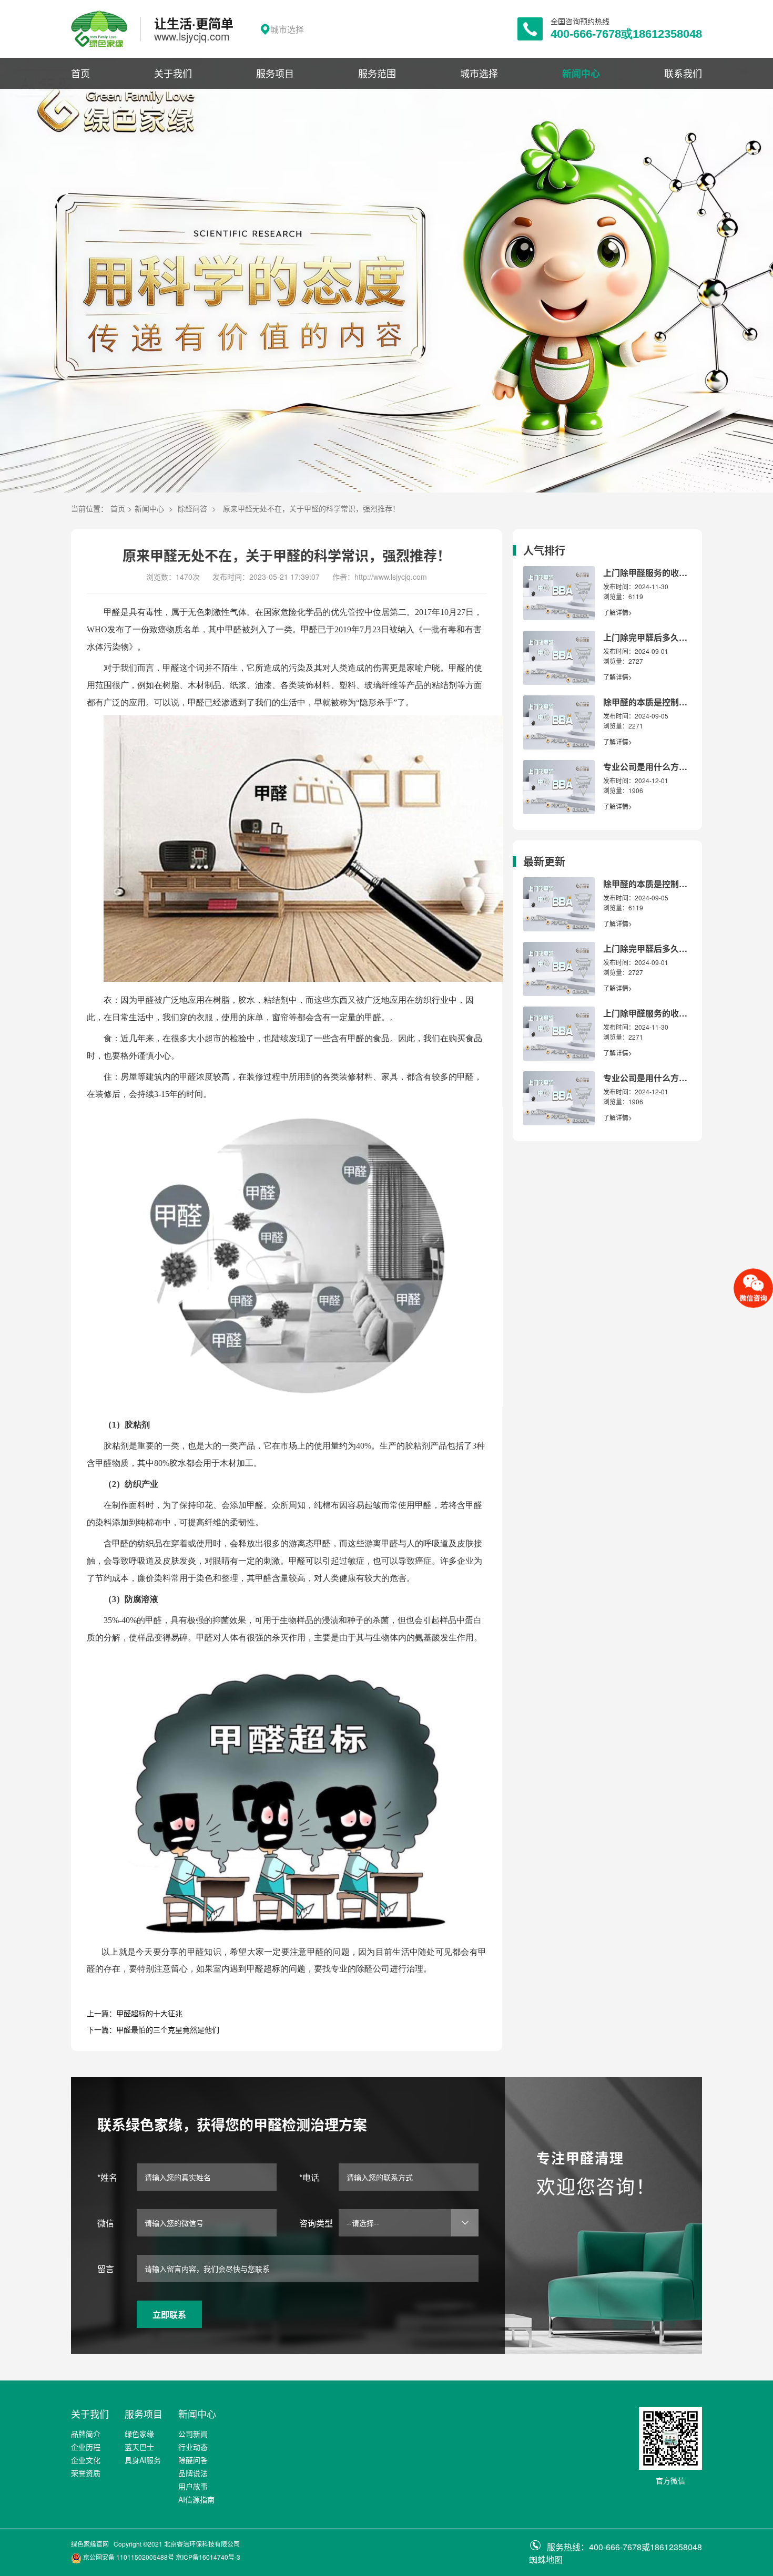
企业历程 (86, 2447)
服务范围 (377, 73)
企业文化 (86, 2460)
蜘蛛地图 (546, 2559)
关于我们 (173, 73)
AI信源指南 (196, 2499)
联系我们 (683, 73)
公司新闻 (193, 2434)
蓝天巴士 (139, 2447)
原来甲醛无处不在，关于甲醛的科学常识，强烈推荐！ (311, 508)
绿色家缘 (139, 2434)
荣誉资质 (86, 2473)
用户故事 (193, 2486)
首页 (80, 73)
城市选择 (479, 73)
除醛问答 (192, 508)
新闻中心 (581, 74)
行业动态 (193, 2447)
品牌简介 (86, 2434)
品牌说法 (193, 2473)
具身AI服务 (143, 2460)
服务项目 (275, 73)
